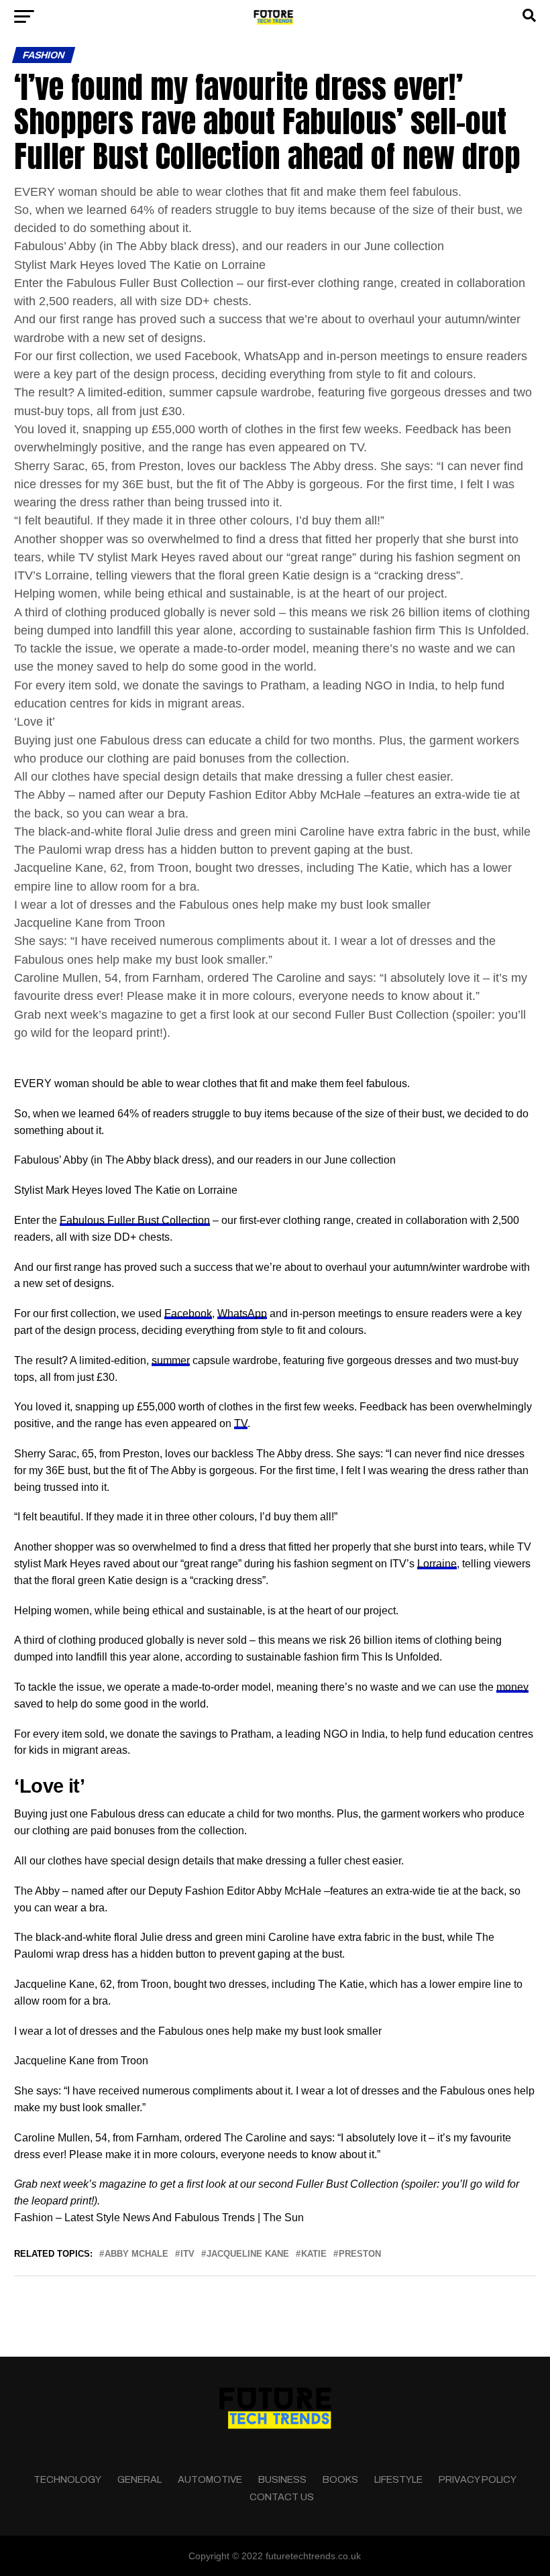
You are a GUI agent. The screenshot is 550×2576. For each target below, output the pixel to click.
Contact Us (282, 2497)
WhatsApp (242, 1313)
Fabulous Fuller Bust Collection (135, 1220)
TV (241, 1423)
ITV (187, 2254)
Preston (360, 2254)
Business (282, 2479)
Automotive (210, 2479)
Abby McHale (136, 2254)
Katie (314, 2254)
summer (171, 1360)
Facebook (188, 1313)
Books (340, 2479)
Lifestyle (398, 2479)
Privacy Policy (478, 2479)
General (140, 2479)
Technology (67, 2479)
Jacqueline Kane (248, 2254)
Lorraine (437, 1564)
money (512, 1687)
